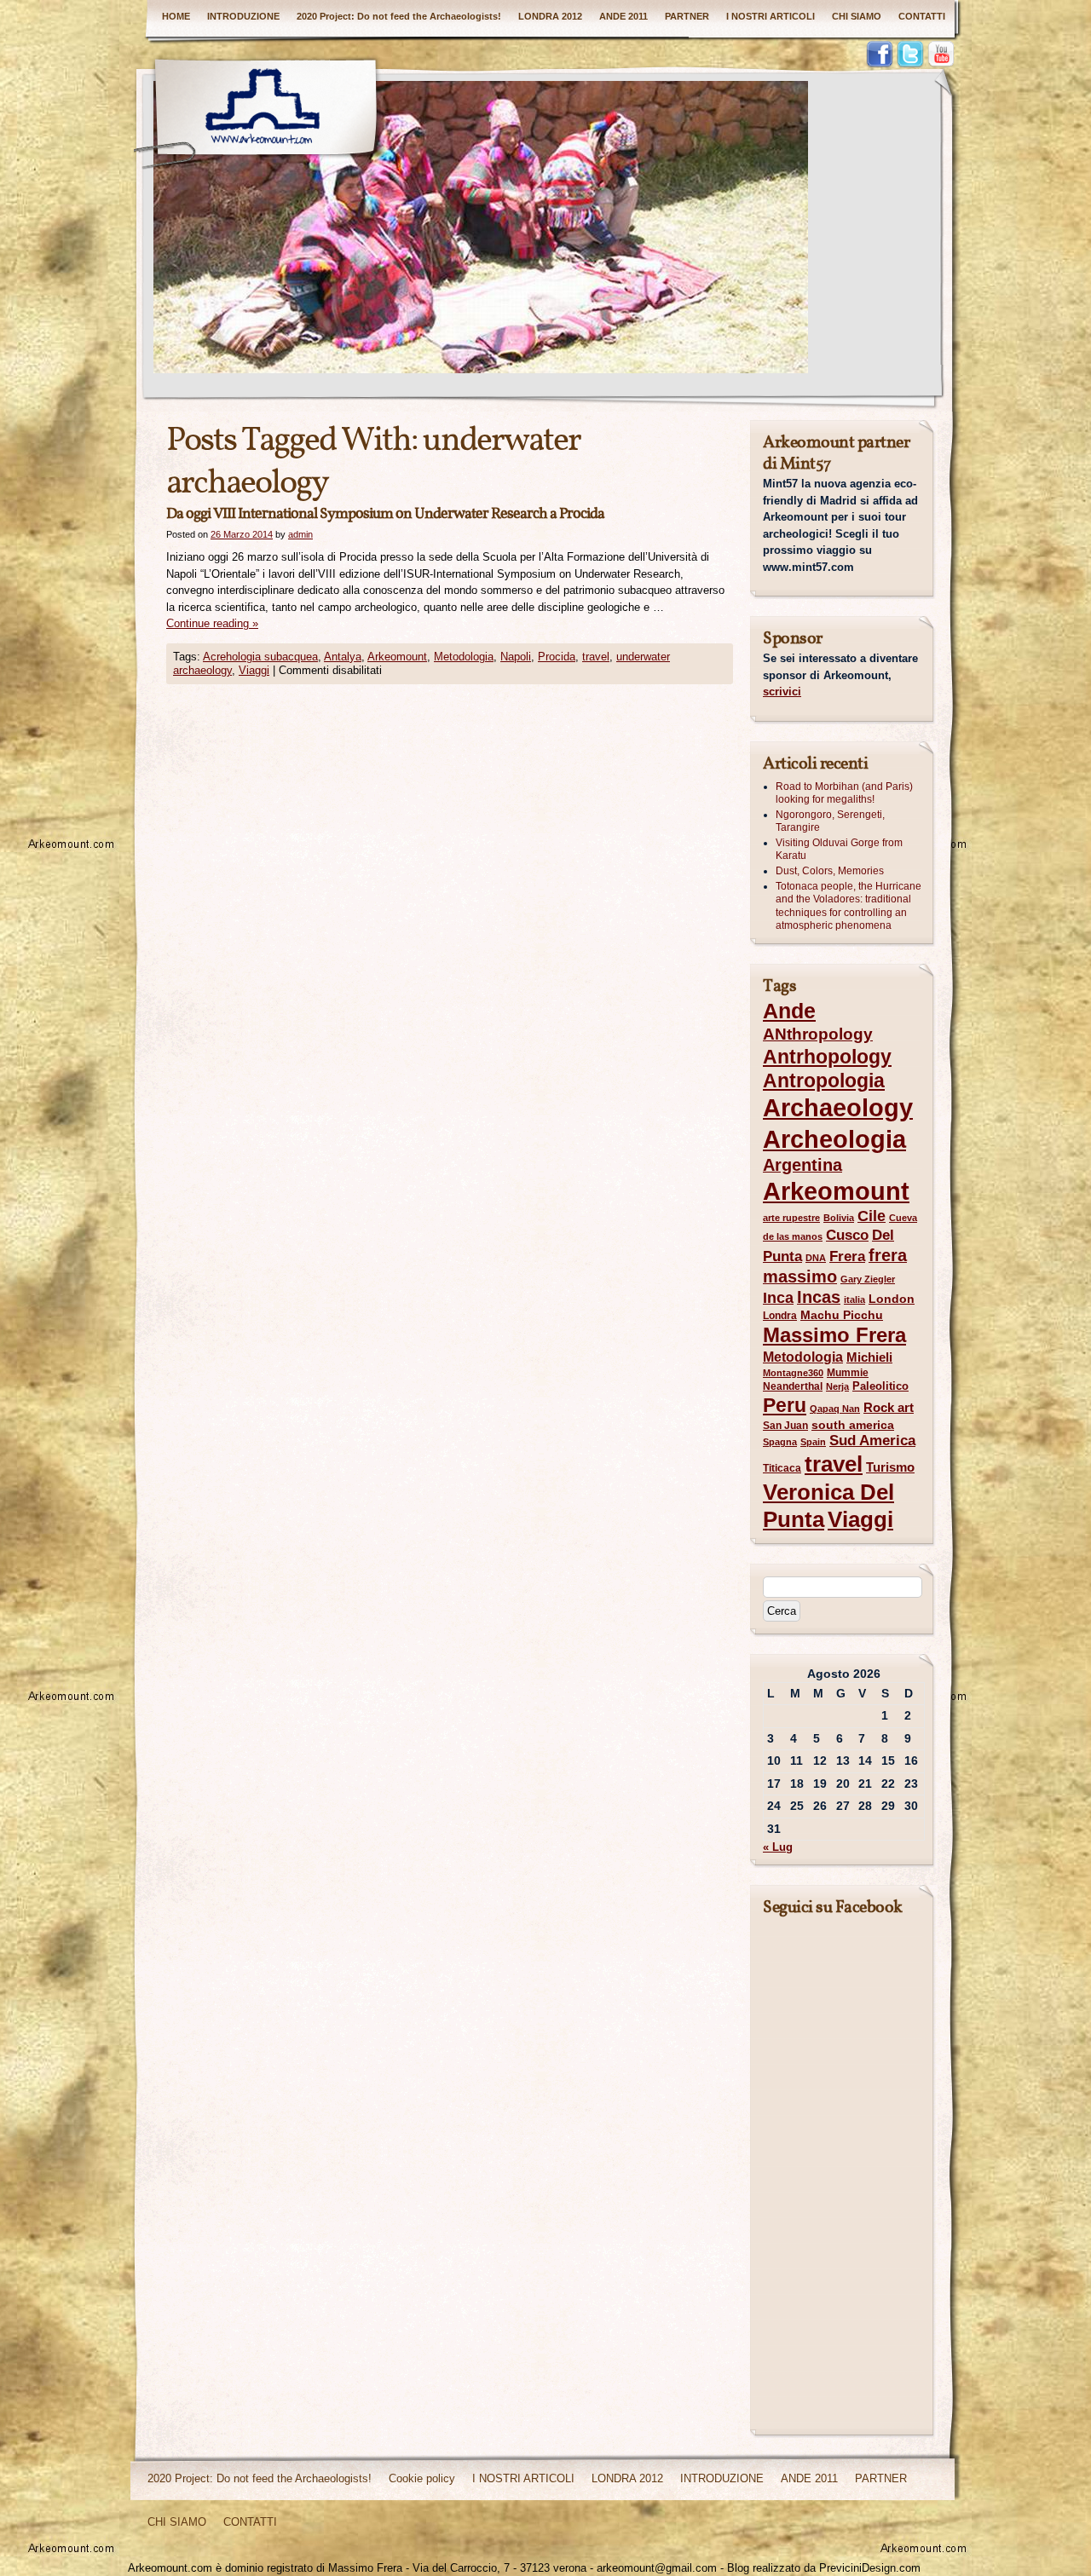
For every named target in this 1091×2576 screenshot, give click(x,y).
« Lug (778, 1847)
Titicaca (782, 1468)
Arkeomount (397, 657)
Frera (847, 1256)
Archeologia (834, 1139)
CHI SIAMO (857, 16)
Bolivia (839, 1218)
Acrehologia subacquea (260, 657)
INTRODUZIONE (243, 16)
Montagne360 (793, 1373)
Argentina (802, 1165)
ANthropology (818, 1034)
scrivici (782, 692)
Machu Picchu (842, 1315)
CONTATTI (922, 16)
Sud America (872, 1441)
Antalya (343, 657)
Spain (813, 1442)
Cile (872, 1216)
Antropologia (824, 1081)
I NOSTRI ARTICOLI (771, 16)
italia (854, 1300)
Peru (785, 1405)
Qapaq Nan (835, 1409)
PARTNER (687, 16)
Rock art (889, 1408)
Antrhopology (827, 1057)
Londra (780, 1316)
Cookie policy (422, 2478)
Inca (778, 1298)
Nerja (837, 1386)
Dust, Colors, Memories (830, 871)
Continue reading (212, 623)
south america (853, 1425)
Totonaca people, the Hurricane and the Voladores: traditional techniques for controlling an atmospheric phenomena (849, 906)
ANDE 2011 (623, 16)
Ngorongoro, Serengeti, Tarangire (830, 821)
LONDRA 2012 (550, 16)
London (892, 1299)
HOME (176, 16)
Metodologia (464, 657)
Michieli (869, 1357)
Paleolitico (880, 1386)
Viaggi (254, 670)
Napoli (516, 657)
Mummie (848, 1373)
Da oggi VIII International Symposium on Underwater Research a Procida (385, 514)
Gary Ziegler (868, 1279)
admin (300, 534)
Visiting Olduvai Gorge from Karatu (839, 850)
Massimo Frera (834, 1335)
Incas (819, 1297)
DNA (816, 1258)
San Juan (785, 1426)
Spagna (780, 1442)
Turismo (890, 1467)
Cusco (847, 1235)
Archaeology (838, 1108)
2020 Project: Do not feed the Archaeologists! (399, 16)
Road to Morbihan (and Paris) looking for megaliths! (844, 793)
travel (596, 657)
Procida (557, 657)
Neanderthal (793, 1386)
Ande (789, 1011)
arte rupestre (791, 1218)
